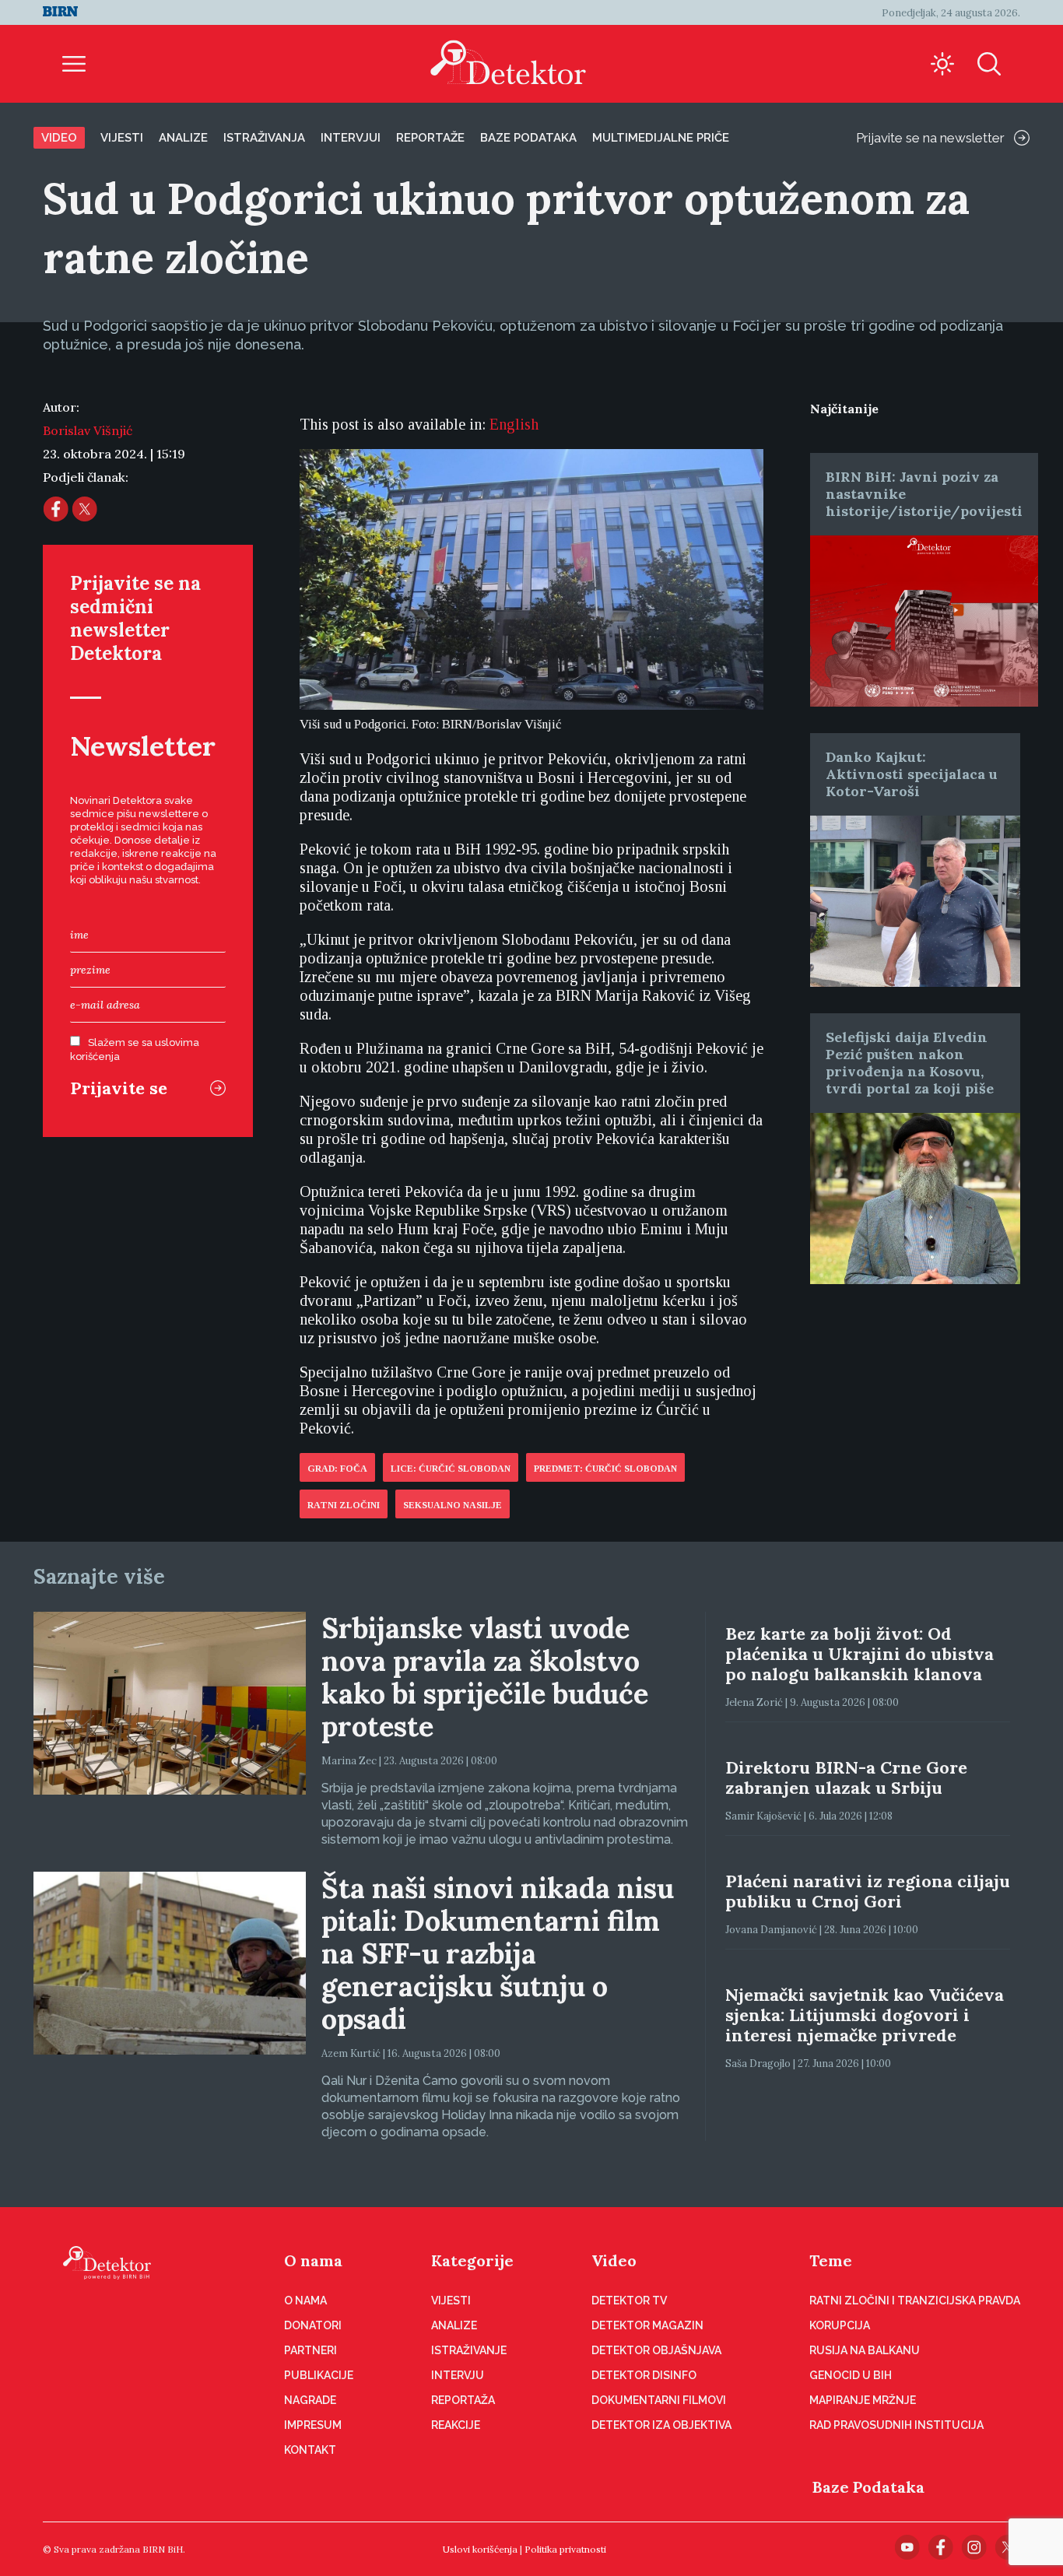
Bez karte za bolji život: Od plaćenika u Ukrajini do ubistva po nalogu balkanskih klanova (860, 1654)
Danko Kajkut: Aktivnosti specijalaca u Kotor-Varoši (912, 774)
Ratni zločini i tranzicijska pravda (915, 2301)
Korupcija (840, 2325)
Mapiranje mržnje (863, 2400)
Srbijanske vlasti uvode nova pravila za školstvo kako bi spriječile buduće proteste (485, 1677)
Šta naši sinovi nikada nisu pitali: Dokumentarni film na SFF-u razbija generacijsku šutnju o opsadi (498, 1953)
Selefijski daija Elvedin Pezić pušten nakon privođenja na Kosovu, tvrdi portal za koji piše (910, 1063)
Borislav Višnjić (88, 430)
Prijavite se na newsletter (930, 138)
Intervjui (351, 138)
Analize (183, 138)
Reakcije (456, 2425)
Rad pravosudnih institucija (896, 2425)
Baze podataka (528, 138)
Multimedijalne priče (661, 138)
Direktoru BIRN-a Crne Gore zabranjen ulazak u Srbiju (846, 1778)
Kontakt (310, 2450)
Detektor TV (629, 2301)
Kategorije (472, 2260)
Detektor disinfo (644, 2375)
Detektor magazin (647, 2325)
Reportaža (463, 2400)
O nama (313, 2260)
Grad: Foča (337, 1469)
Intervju (458, 2375)
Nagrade (310, 2400)
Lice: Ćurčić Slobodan (451, 1469)
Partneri (310, 2350)
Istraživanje (469, 2350)
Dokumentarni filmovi (659, 2400)
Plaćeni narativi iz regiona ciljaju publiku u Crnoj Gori (868, 1891)
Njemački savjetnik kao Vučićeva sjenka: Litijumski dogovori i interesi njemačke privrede (865, 2015)
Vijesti (122, 138)
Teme (831, 2260)
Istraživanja (264, 138)
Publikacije (319, 2375)
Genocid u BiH (851, 2375)
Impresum (313, 2425)
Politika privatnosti (565, 2549)
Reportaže (430, 138)
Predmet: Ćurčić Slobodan (605, 1469)
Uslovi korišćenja (480, 2549)
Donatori (313, 2325)
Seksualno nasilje (453, 1505)
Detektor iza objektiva (661, 2425)
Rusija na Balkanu (865, 2350)
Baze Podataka (868, 2487)
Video (59, 138)
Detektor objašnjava (656, 2350)
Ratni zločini (344, 1505)
